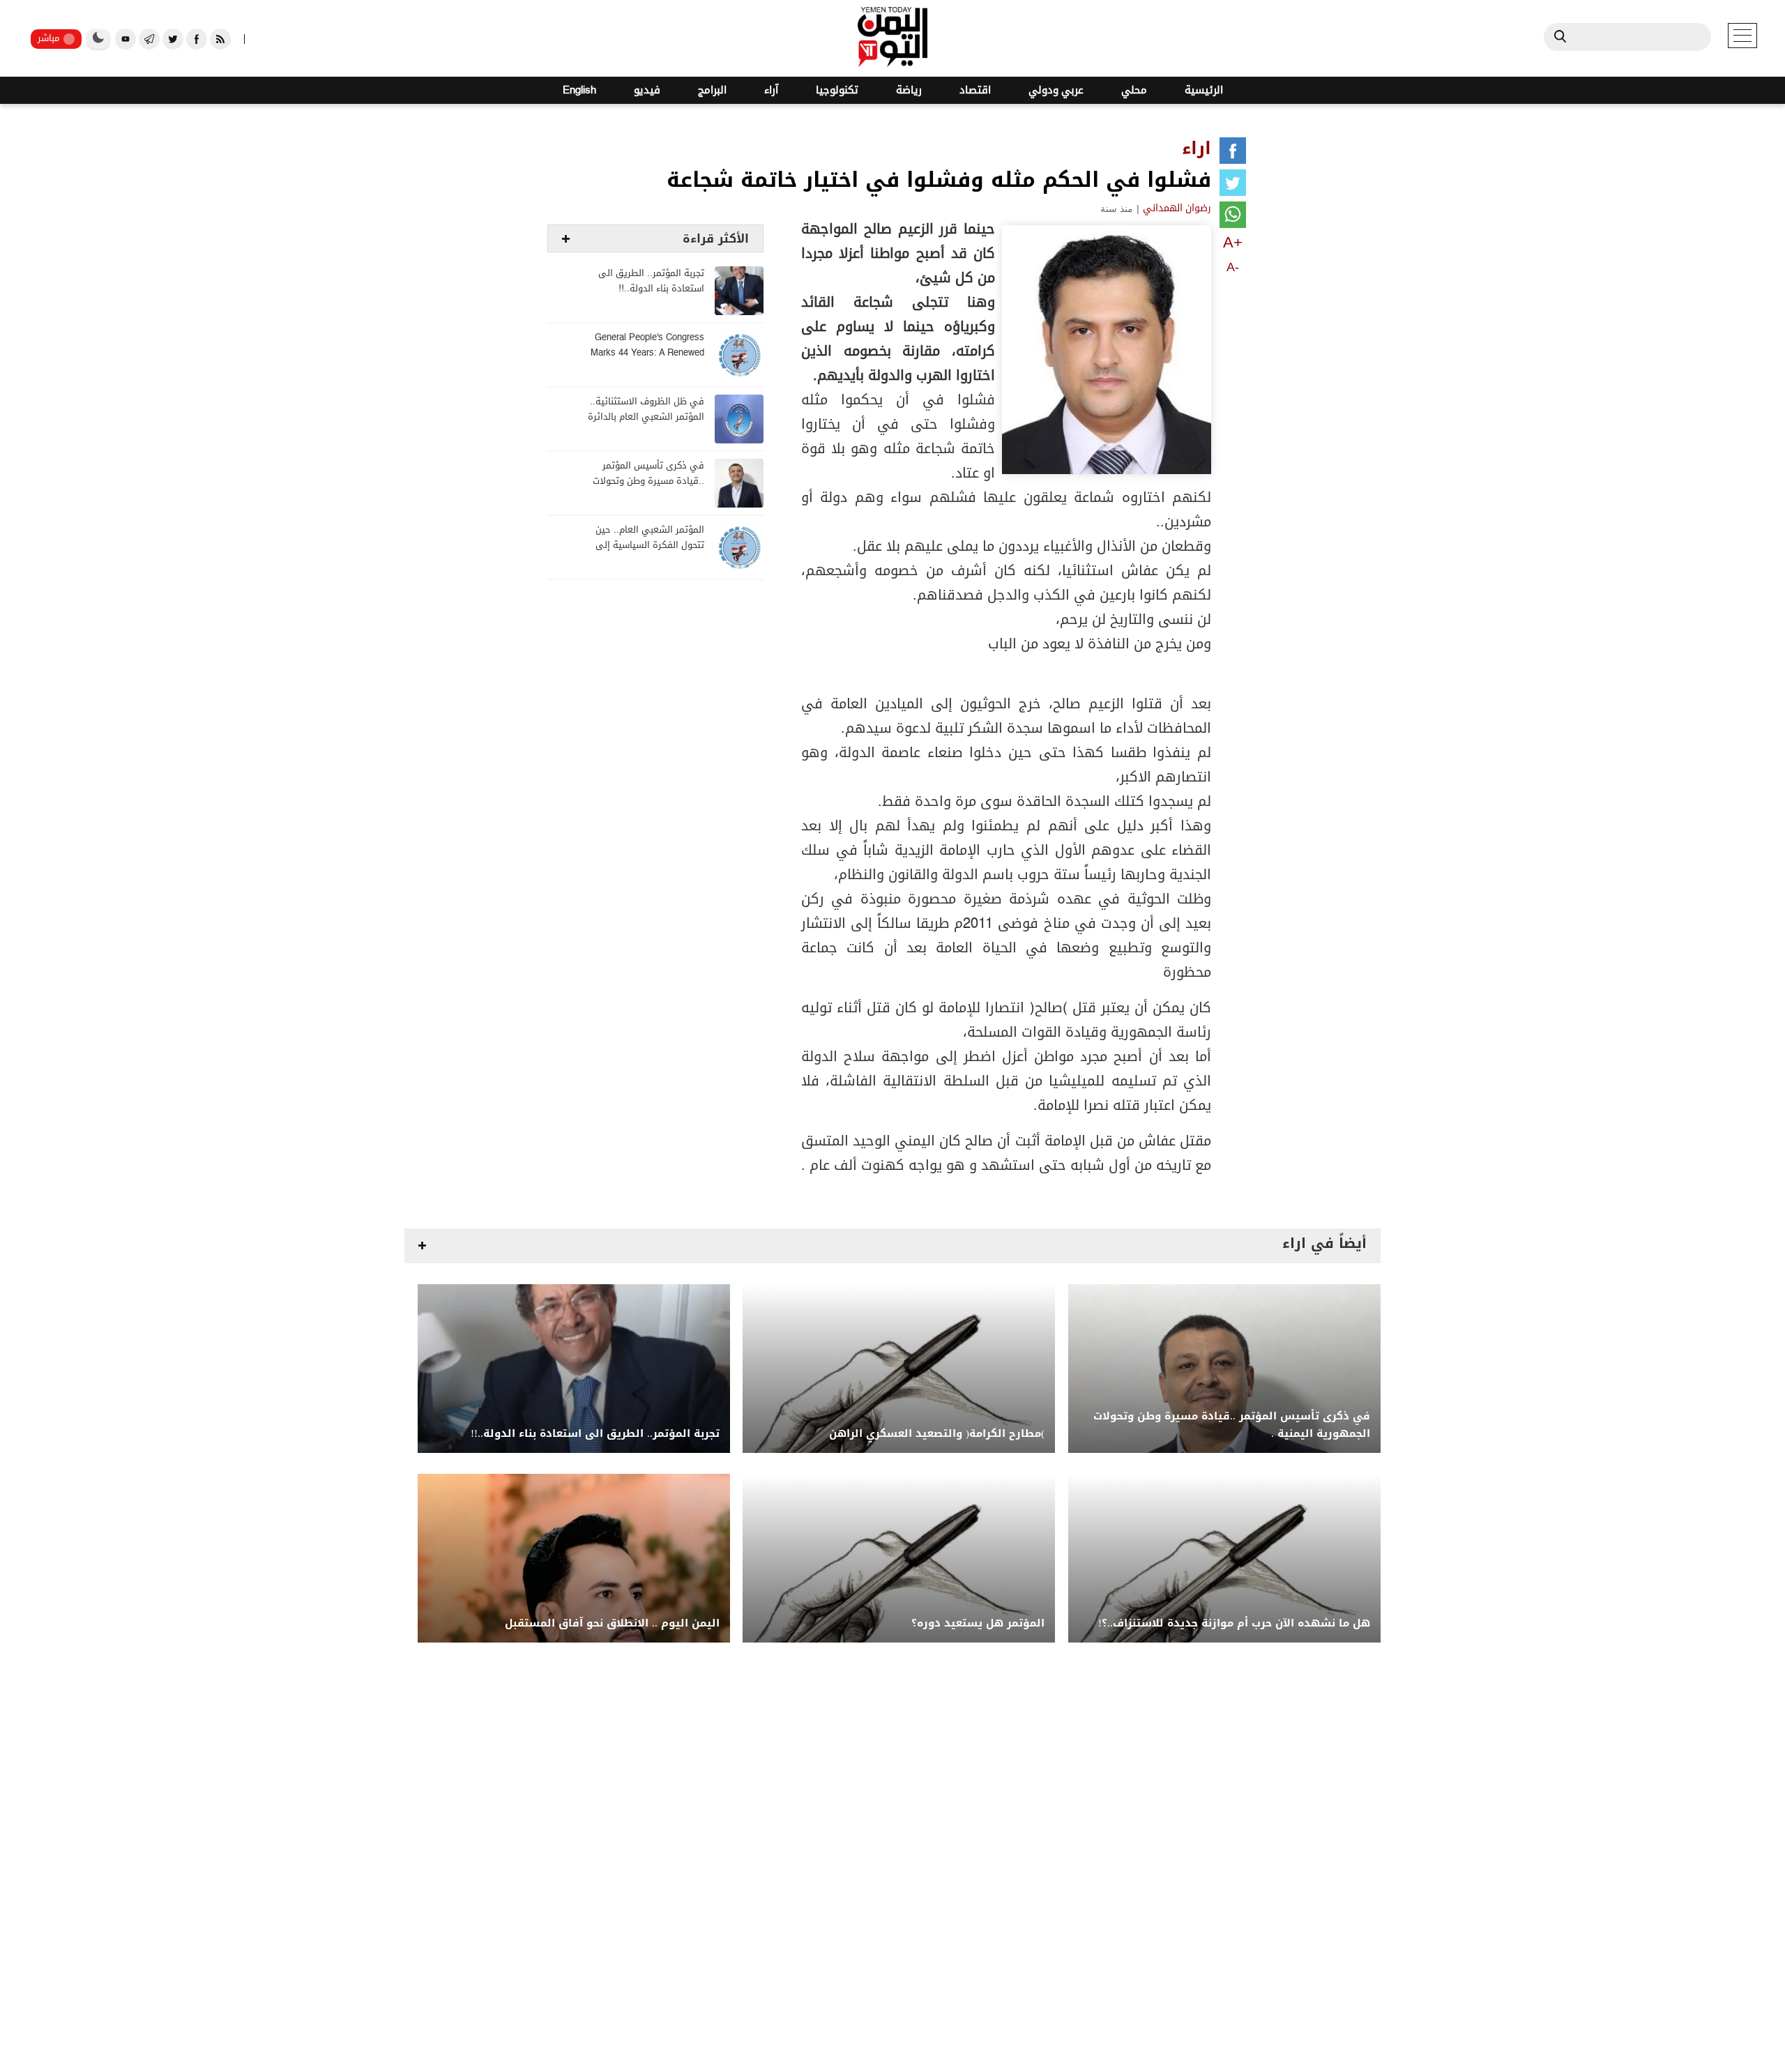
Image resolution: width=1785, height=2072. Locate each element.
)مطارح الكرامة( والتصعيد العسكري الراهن (937, 1434)
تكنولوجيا (837, 90)
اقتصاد (975, 90)
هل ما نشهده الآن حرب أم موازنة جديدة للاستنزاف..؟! (1234, 1623)
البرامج (712, 90)
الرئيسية (1204, 90)
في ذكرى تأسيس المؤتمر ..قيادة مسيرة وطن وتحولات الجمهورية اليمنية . (648, 481)
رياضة (909, 90)
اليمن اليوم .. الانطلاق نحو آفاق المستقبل (612, 1623)
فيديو (647, 90)
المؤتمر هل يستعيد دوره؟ (978, 1623)
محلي (1134, 90)
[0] (1233, 153)
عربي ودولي (1056, 90)
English (579, 90)
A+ (1233, 242)
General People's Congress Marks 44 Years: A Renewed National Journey (647, 353)
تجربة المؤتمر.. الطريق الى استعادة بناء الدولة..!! (651, 281)
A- (1233, 267)
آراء (771, 90)
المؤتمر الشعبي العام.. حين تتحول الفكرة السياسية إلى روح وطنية (650, 546)
